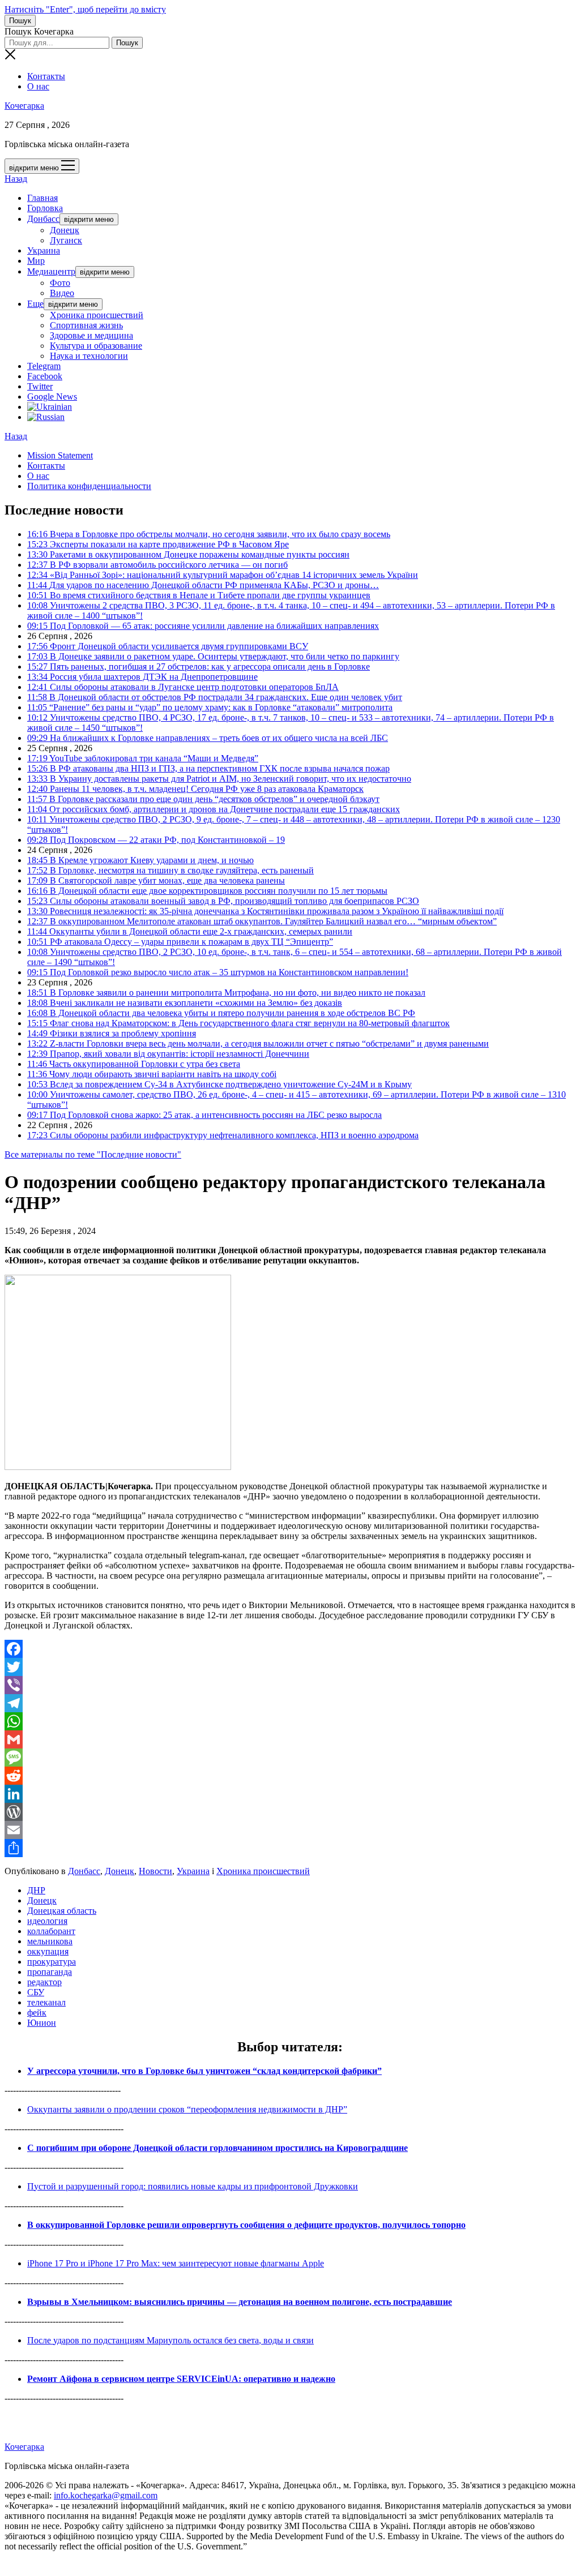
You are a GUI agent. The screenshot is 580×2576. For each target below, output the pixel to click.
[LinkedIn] (290, 1794)
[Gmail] (290, 1739)
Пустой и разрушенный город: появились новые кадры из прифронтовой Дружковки (193, 2186)
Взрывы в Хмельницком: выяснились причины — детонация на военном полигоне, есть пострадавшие (240, 2302)
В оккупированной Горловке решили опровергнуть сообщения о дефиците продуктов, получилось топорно (246, 2225)
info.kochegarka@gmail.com (106, 2495)
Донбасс (43, 219)
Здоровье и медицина (91, 335)
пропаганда (50, 1972)
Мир (36, 261)
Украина (44, 250)
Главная (42, 198)
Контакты (46, 76)
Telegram (44, 366)
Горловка (45, 208)
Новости (155, 1871)
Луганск (66, 240)
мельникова (50, 1941)
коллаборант (51, 1931)
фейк (37, 2013)
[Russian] (46, 417)
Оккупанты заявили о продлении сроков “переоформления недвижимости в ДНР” (187, 2109)
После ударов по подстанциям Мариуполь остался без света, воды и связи (170, 2340)
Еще (35, 304)
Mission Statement (60, 455)
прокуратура (52, 1962)
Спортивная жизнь (86, 325)
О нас (38, 86)
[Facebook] (290, 1649)
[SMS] (290, 1758)
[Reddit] (290, 1776)
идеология (47, 1921)
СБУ (36, 1992)
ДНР (36, 1890)
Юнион (42, 2023)
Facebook (45, 376)
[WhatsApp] (290, 1721)
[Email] (290, 1830)
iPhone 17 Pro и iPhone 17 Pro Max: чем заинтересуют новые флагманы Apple (176, 2263)
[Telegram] (290, 1703)
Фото (60, 283)
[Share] (290, 1848)
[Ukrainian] (50, 407)
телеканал (46, 2002)
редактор (44, 1982)
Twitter (40, 386)
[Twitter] (290, 1667)
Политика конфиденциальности (89, 486)
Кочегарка (24, 106)
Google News (52, 397)
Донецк (65, 230)
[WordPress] (290, 1812)
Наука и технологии (89, 356)
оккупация (48, 1951)
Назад (16, 179)
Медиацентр (51, 271)
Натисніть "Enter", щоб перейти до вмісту (85, 9)
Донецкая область (62, 1911)
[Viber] (290, 1685)
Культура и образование (96, 346)
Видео (62, 293)
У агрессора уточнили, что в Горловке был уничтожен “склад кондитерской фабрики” (204, 2071)
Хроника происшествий (97, 315)
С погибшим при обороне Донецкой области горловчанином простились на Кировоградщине (217, 2148)
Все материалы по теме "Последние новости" (93, 1154)
